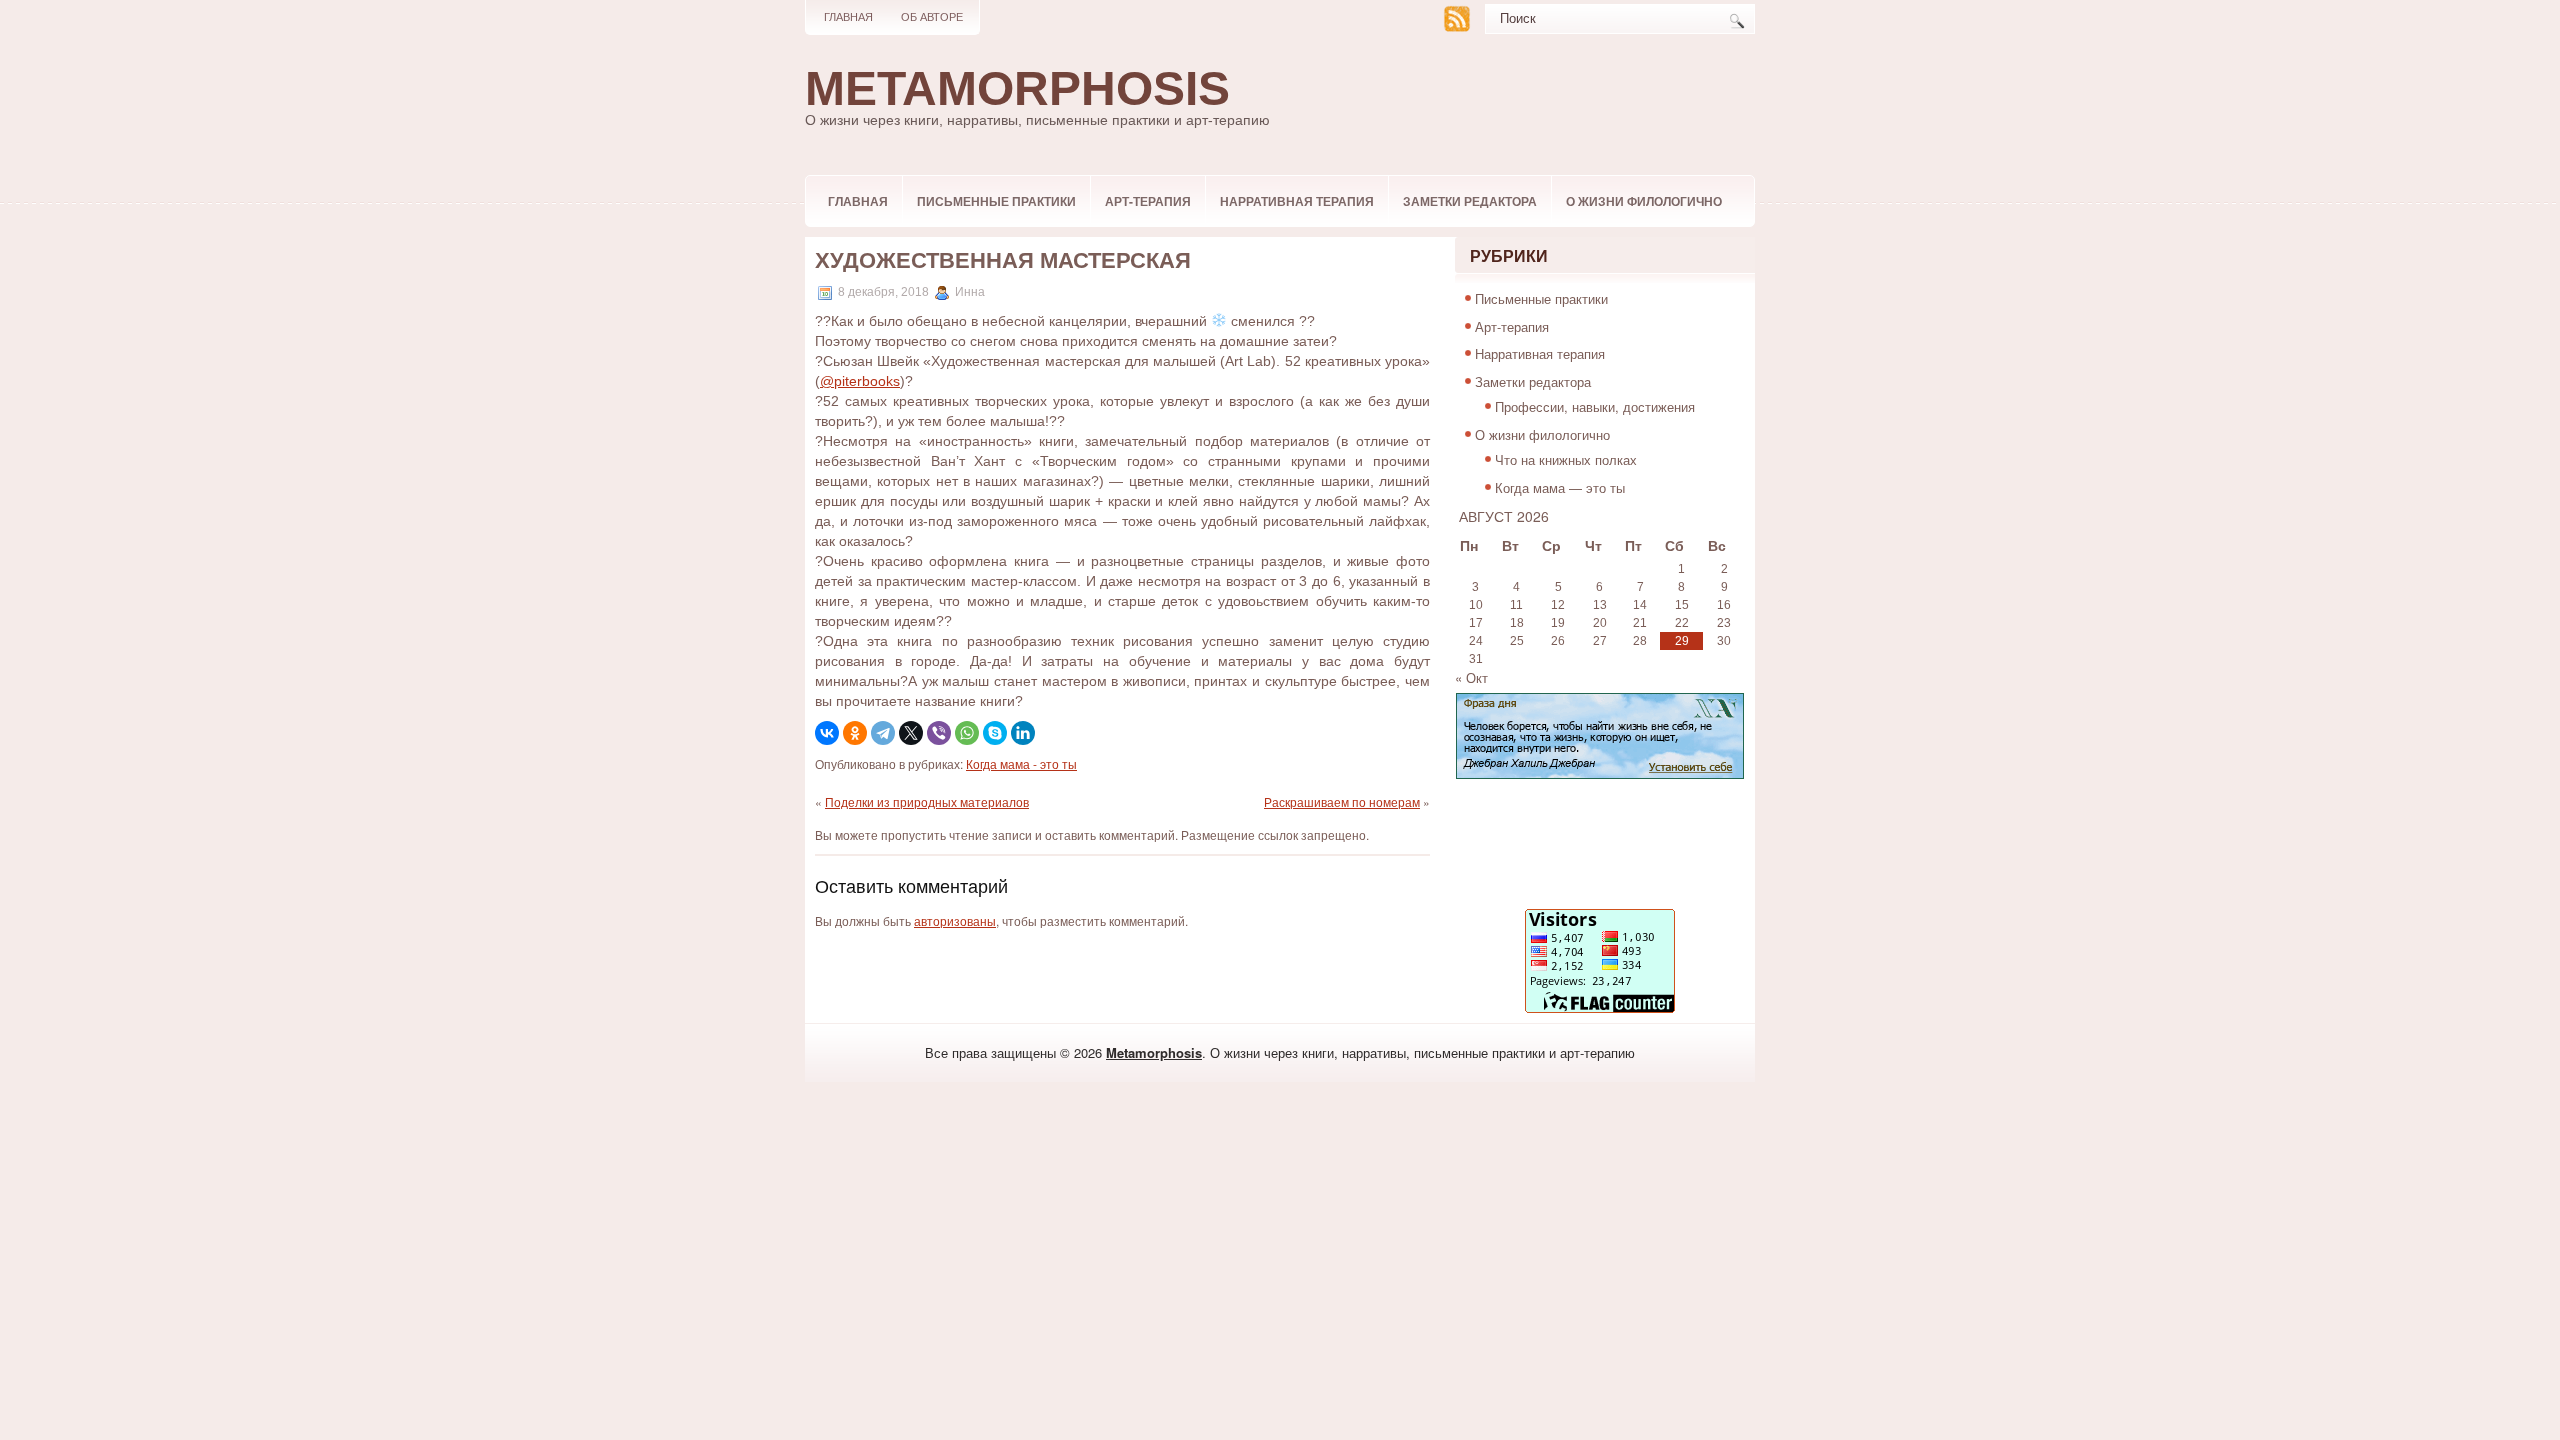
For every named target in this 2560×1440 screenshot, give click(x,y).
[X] (911, 733)
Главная (848, 17)
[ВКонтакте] (827, 733)
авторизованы (955, 920)
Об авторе (932, 17)
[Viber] (939, 733)
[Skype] (995, 733)
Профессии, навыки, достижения (1595, 406)
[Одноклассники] (855, 733)
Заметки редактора (1470, 201)
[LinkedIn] (1023, 733)
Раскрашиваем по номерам (1342, 801)
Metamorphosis (1017, 88)
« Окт (1471, 677)
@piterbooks (860, 381)
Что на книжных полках (1566, 459)
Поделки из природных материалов (927, 801)
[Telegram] (883, 733)
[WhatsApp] (967, 733)
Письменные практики (996, 201)
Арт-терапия (1148, 201)
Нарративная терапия (1297, 201)
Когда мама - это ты (1021, 763)
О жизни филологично (1644, 201)
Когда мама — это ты (1560, 487)
